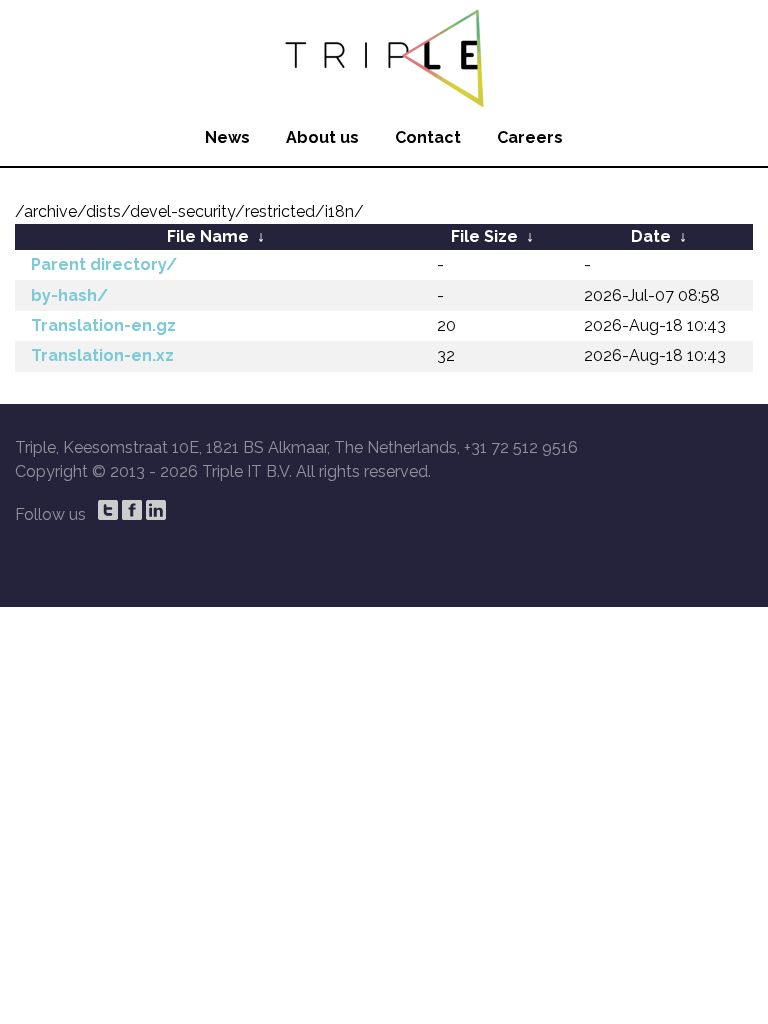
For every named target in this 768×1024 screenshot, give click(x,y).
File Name (208, 236)
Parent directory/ (104, 264)
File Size (484, 236)
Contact (428, 137)
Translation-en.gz (103, 325)
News (227, 137)
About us (322, 137)
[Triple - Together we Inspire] (384, 55)
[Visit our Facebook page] (132, 510)
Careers (530, 137)
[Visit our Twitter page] (108, 510)
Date (651, 236)
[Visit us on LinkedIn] (156, 510)
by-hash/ (69, 295)
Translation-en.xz (102, 355)
